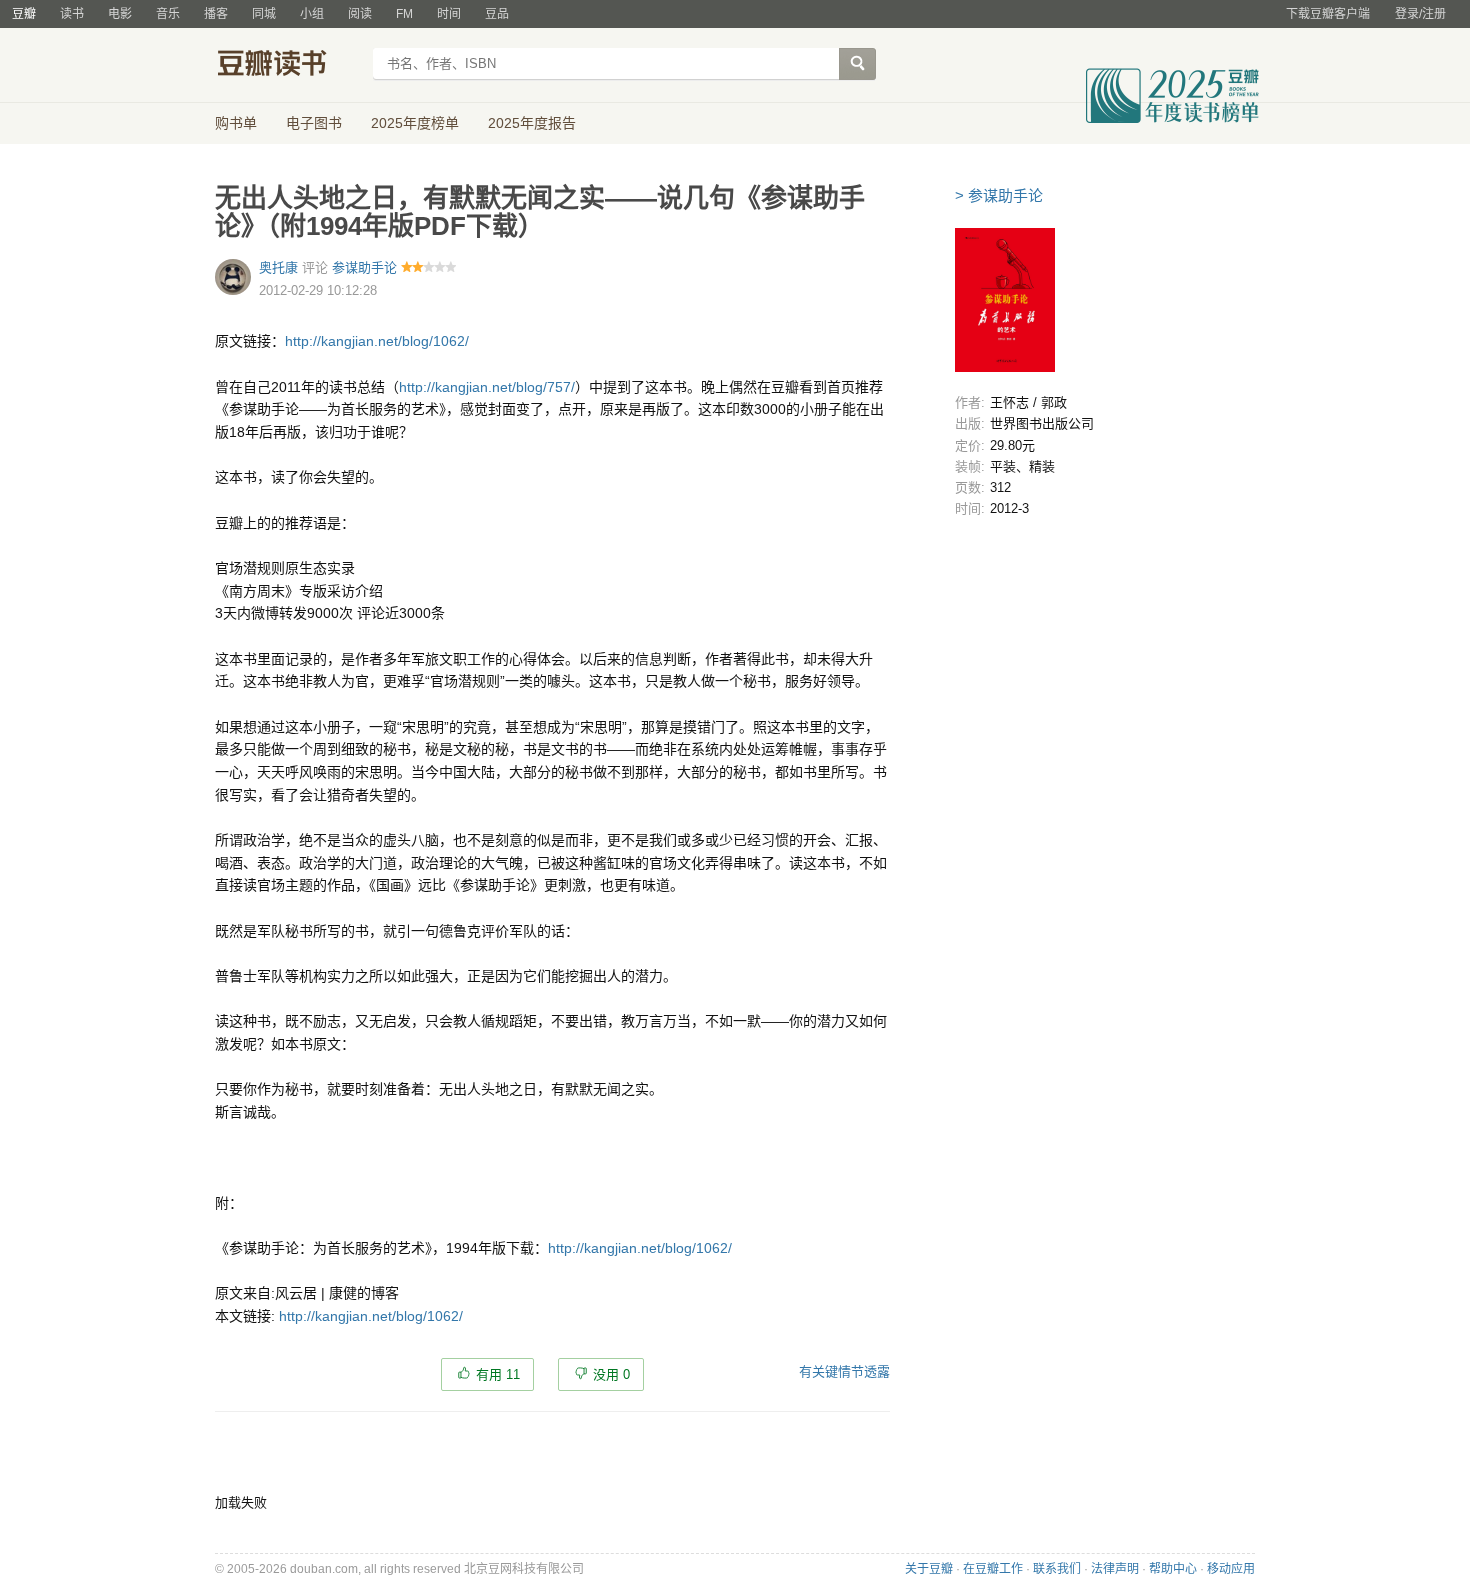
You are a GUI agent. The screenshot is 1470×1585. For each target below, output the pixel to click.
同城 (264, 14)
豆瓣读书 (287, 66)
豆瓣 (24, 14)
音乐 (168, 14)
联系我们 (1057, 1569)
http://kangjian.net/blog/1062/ (377, 341)
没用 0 (611, 1374)
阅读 (360, 14)
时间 (449, 14)
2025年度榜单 (415, 123)
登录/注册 (1420, 14)
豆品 (497, 14)
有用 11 (498, 1374)
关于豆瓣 (929, 1569)
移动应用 (1231, 1569)
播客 (216, 14)
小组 (312, 14)
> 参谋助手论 (999, 195)
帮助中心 (1173, 1569)
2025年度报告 (532, 123)
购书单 (236, 123)
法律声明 (1115, 1569)
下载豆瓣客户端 (1328, 14)
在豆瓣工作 (993, 1569)
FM (404, 14)
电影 (120, 14)
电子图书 (314, 123)
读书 (72, 14)
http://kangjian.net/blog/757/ (487, 387)
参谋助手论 (364, 267)
